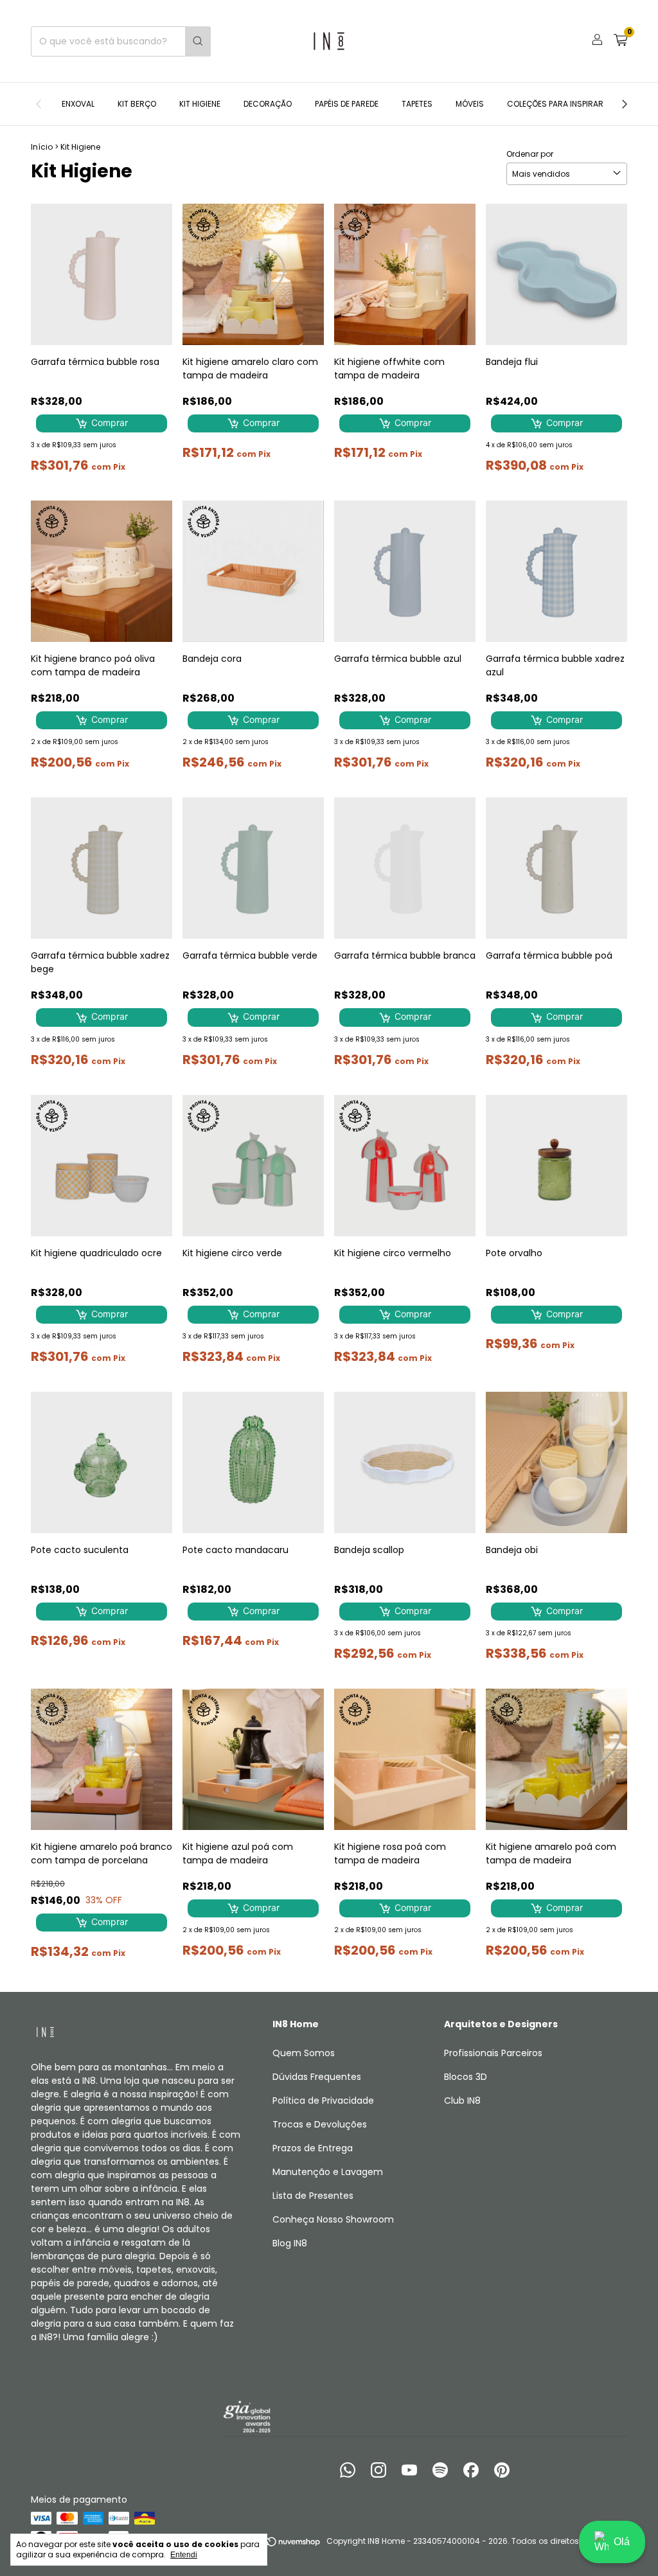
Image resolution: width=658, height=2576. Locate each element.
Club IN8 (462, 2101)
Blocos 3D (466, 2077)
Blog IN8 (290, 2243)
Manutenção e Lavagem (328, 2172)
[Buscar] (198, 41)
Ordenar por (530, 154)
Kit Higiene (200, 104)
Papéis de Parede (347, 104)
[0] (620, 41)
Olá (622, 2542)
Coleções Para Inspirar (555, 104)
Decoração (268, 104)
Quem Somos (304, 2053)
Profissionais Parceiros (493, 2053)
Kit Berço (137, 104)
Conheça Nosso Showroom (333, 2219)
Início (42, 147)
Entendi (184, 2555)
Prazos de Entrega (313, 2148)
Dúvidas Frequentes (317, 2077)
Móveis (470, 104)
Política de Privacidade (323, 2101)
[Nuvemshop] (272, 2544)
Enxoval (78, 104)
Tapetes (417, 104)
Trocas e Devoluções (320, 2124)
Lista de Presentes (313, 2196)
